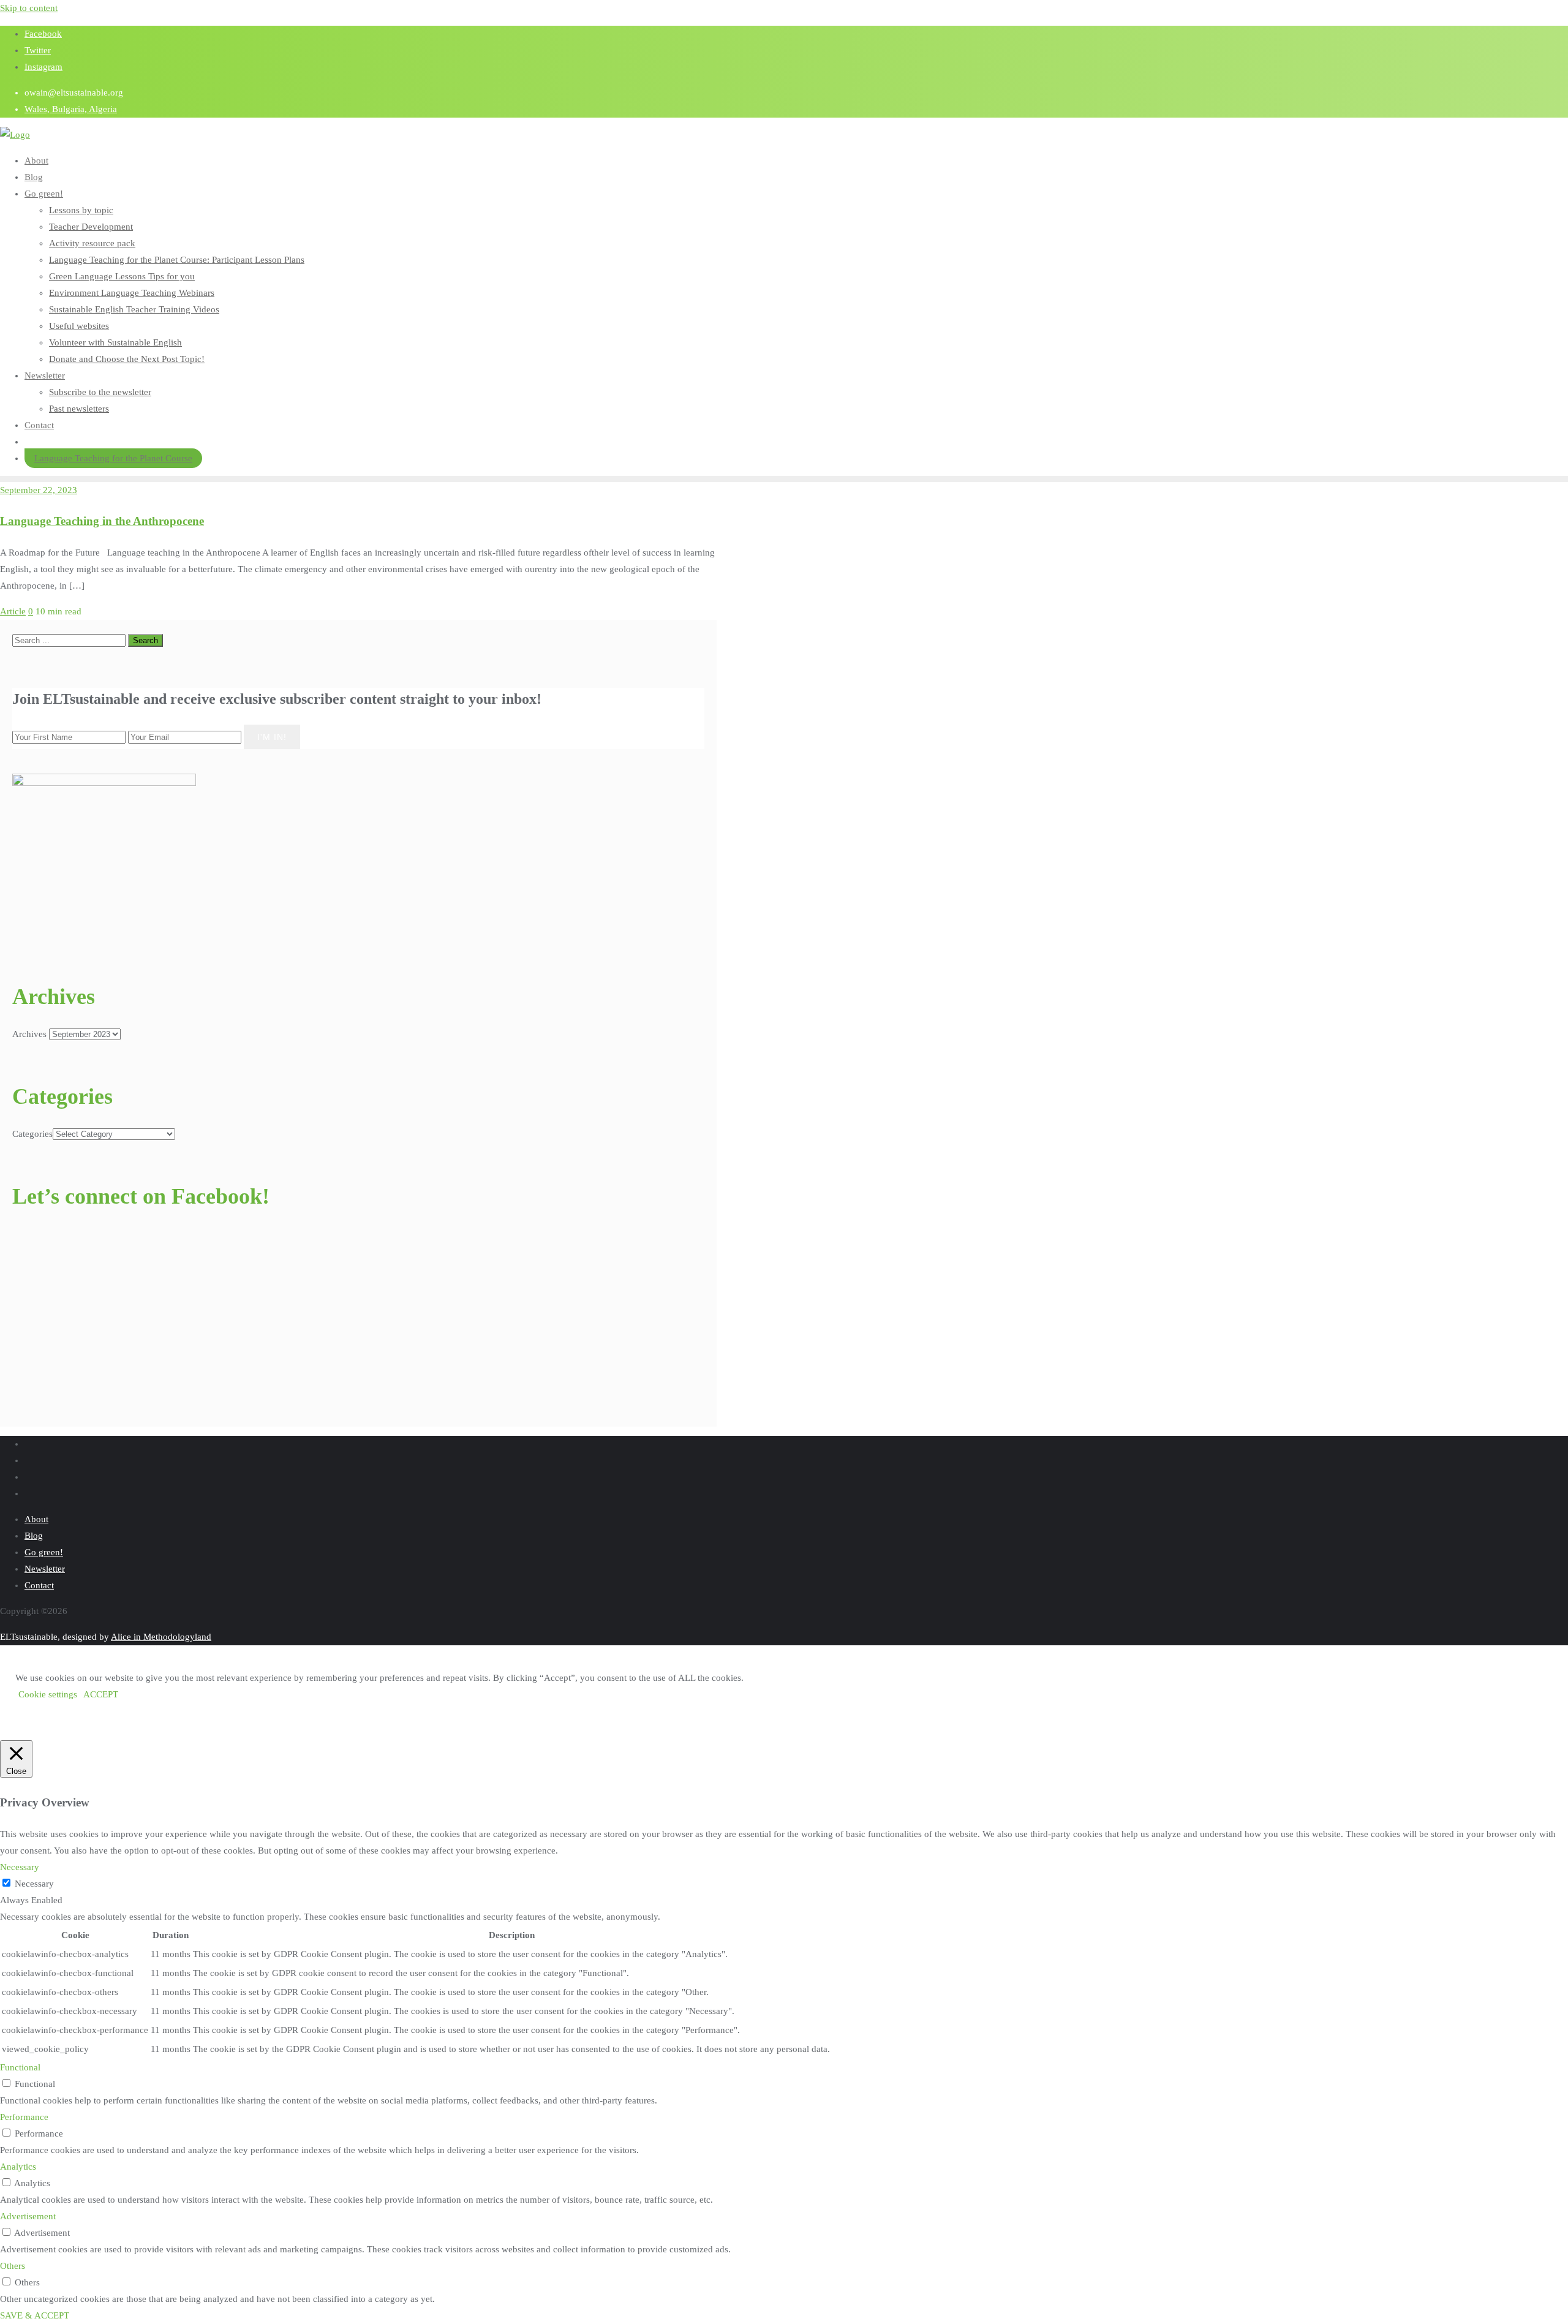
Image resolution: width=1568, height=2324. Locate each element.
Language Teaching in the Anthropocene (102, 521)
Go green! (44, 1552)
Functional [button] (20, 2067)
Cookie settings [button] (48, 1694)
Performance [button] (24, 2117)
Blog (34, 1536)
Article (13, 611)
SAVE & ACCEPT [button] (35, 2315)
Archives (29, 1034)
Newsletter (45, 1569)
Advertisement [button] (28, 2216)
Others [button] (13, 2266)
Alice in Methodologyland (161, 1637)
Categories (32, 1134)
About (36, 1519)
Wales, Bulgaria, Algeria (71, 109)
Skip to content (29, 8)
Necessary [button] (20, 1867)
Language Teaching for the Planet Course (113, 458)
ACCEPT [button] (101, 1694)
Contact (39, 1585)
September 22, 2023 (39, 490)
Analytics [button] (18, 2167)
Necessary (34, 1884)
